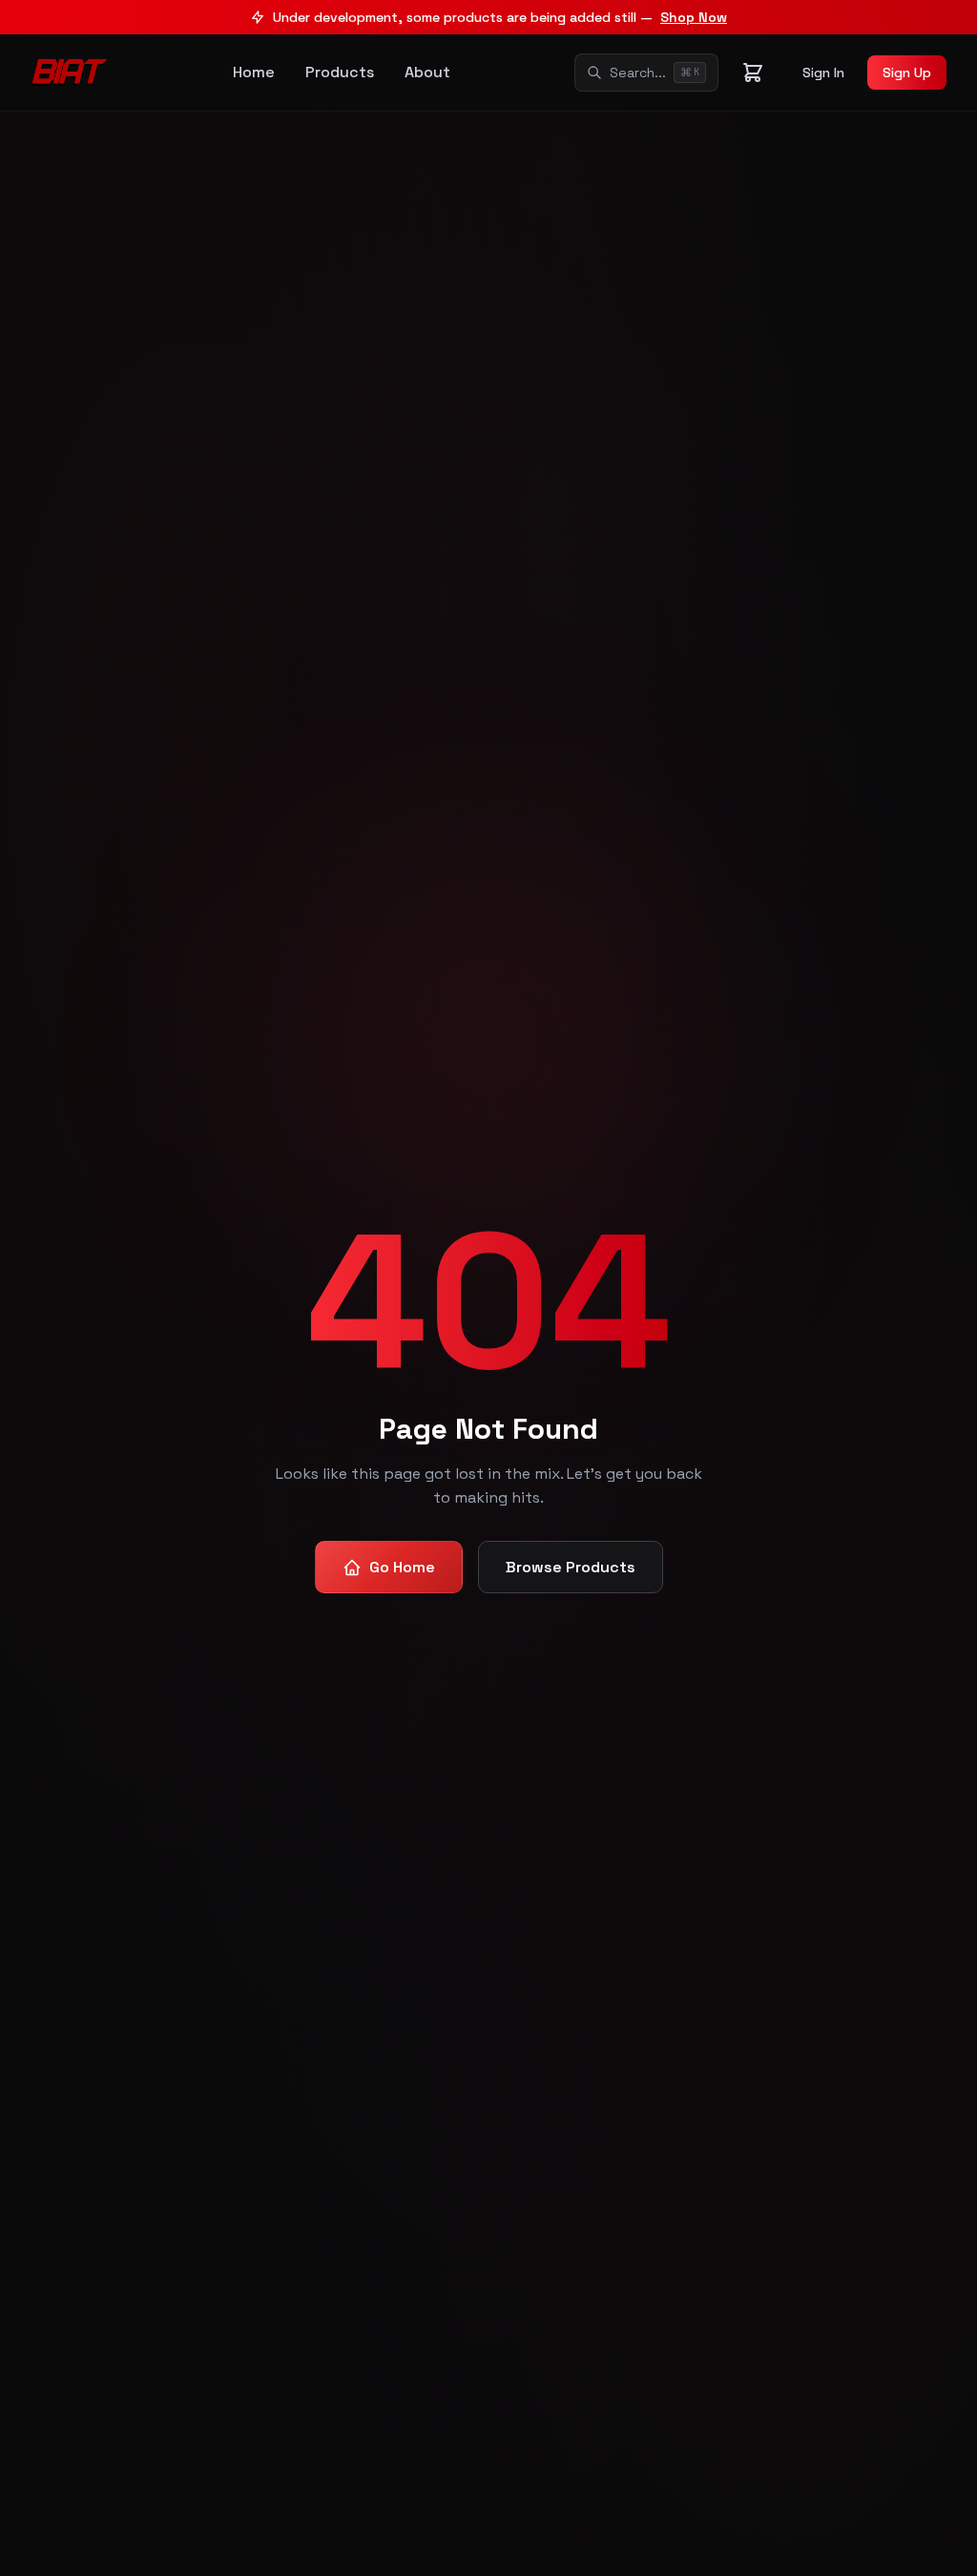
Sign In (823, 73)
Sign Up (907, 73)
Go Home (402, 1567)
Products (340, 72)
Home (254, 72)
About (427, 72)
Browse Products (571, 1567)
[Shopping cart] (753, 73)
